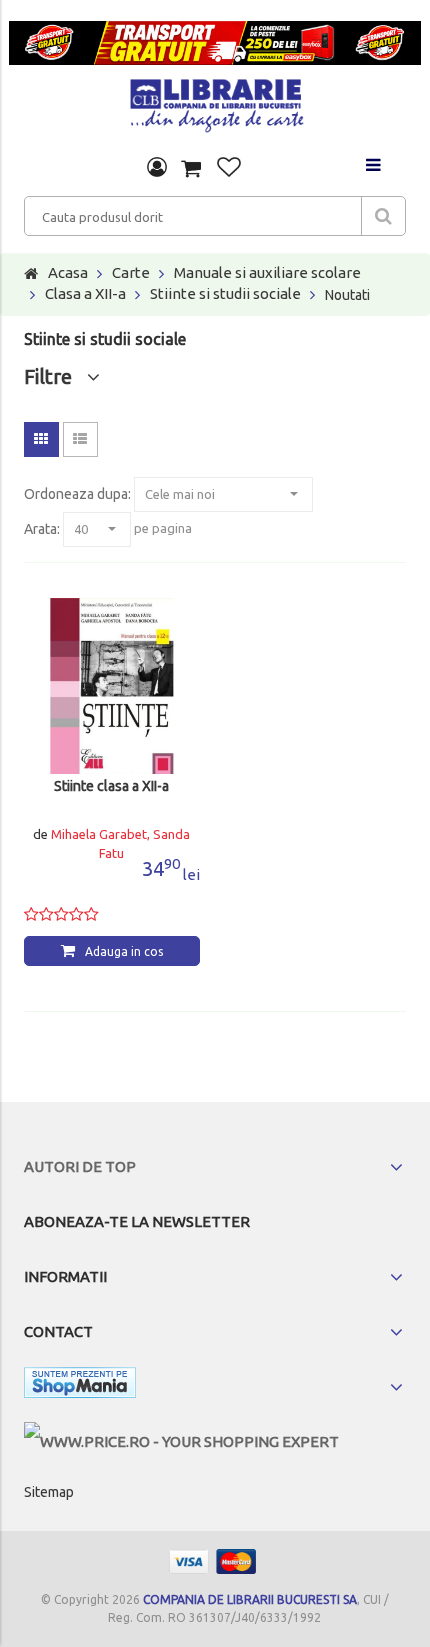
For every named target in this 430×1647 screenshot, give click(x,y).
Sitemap (49, 1492)
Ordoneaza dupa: (77, 494)
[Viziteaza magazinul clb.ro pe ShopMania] (80, 1386)
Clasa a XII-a (85, 293)
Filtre (55, 376)
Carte (131, 272)
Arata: (42, 529)
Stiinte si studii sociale (225, 293)
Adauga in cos (124, 951)
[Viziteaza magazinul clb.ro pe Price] (181, 1441)
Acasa (68, 272)
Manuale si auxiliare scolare (267, 272)
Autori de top (80, 1166)
